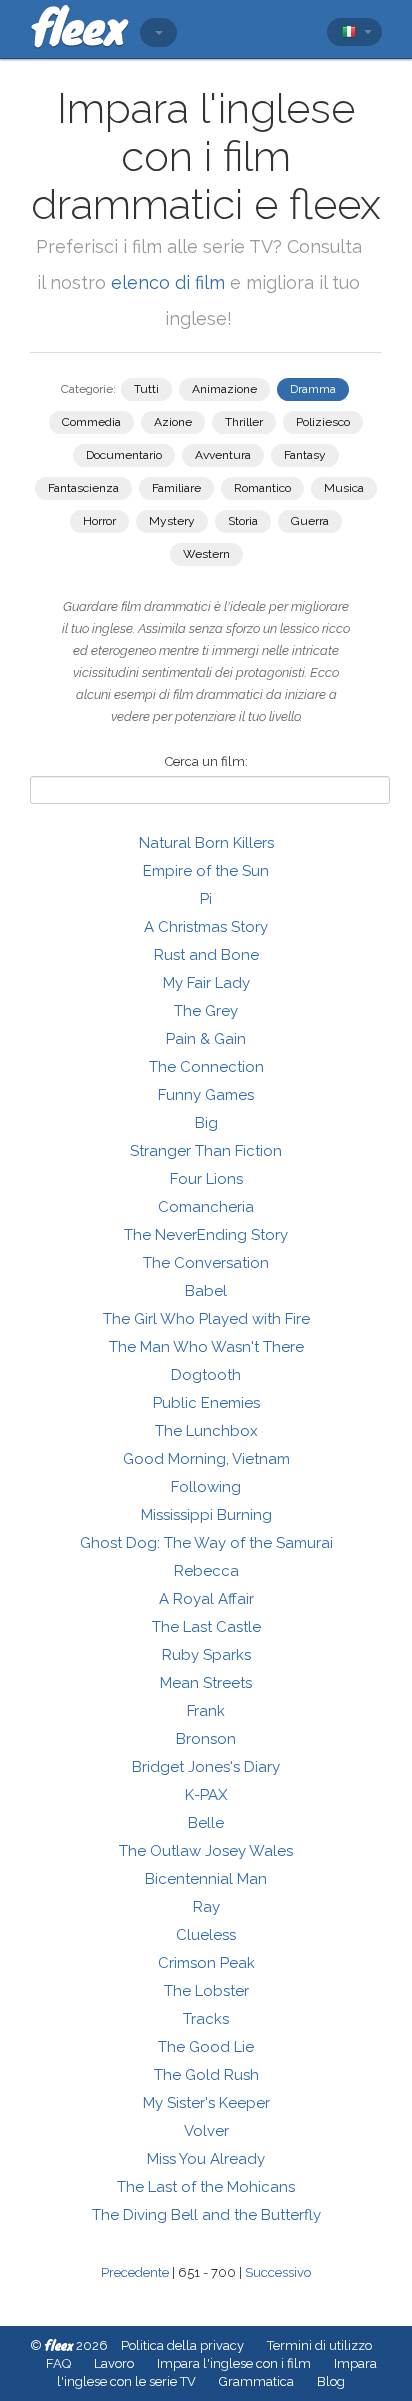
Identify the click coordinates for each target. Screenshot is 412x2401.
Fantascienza (83, 488)
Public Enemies (206, 1403)
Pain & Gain (206, 1039)
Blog (331, 2381)
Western (206, 554)
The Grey (206, 1011)
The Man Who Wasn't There (206, 1347)
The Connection (206, 1067)
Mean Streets (206, 1683)
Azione (173, 422)
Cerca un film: (206, 761)
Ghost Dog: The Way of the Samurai (206, 1543)
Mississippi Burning (206, 1515)
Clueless (206, 1935)
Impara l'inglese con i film (234, 2363)
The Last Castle (206, 1627)
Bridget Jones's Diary (206, 1767)
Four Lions (206, 1179)
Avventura (223, 455)
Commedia (91, 422)
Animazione (224, 389)
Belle (206, 1823)
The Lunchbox (206, 1431)
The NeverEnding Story (206, 1235)
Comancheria (206, 1207)
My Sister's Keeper (206, 2103)
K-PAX (206, 1795)
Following (206, 1487)
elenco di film (168, 282)
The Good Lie (206, 2047)
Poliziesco (323, 422)
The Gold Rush (206, 2075)
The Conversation (206, 1263)
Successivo (278, 2272)
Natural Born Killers (206, 843)
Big (206, 1123)
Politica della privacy (182, 2345)
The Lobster (206, 1991)
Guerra (310, 521)
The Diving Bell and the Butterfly (206, 2215)
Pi (206, 899)
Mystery (172, 521)
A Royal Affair (206, 1599)
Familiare (176, 488)
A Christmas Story (206, 927)
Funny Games (206, 1095)
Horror (99, 521)
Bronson (206, 1739)
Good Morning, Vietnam (206, 1459)
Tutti (146, 389)
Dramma (313, 389)
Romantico (262, 488)
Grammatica (256, 2381)
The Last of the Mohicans (206, 2187)
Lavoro (114, 2363)
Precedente (135, 2272)
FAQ (58, 2363)
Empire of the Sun (206, 871)
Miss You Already (206, 2159)
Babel (206, 1291)
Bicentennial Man (206, 1879)
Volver (206, 2131)
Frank (206, 1711)
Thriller (244, 422)
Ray (206, 1907)
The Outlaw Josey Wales (206, 1851)
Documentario (124, 455)
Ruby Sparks (206, 1655)
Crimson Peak (206, 1963)
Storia (243, 521)
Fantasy (305, 455)
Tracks (206, 2019)
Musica (344, 488)
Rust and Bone (206, 955)
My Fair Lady (206, 983)
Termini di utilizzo (319, 2345)
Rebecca (206, 1571)
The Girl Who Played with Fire (206, 1319)
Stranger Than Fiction (206, 1151)
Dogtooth (206, 1375)
